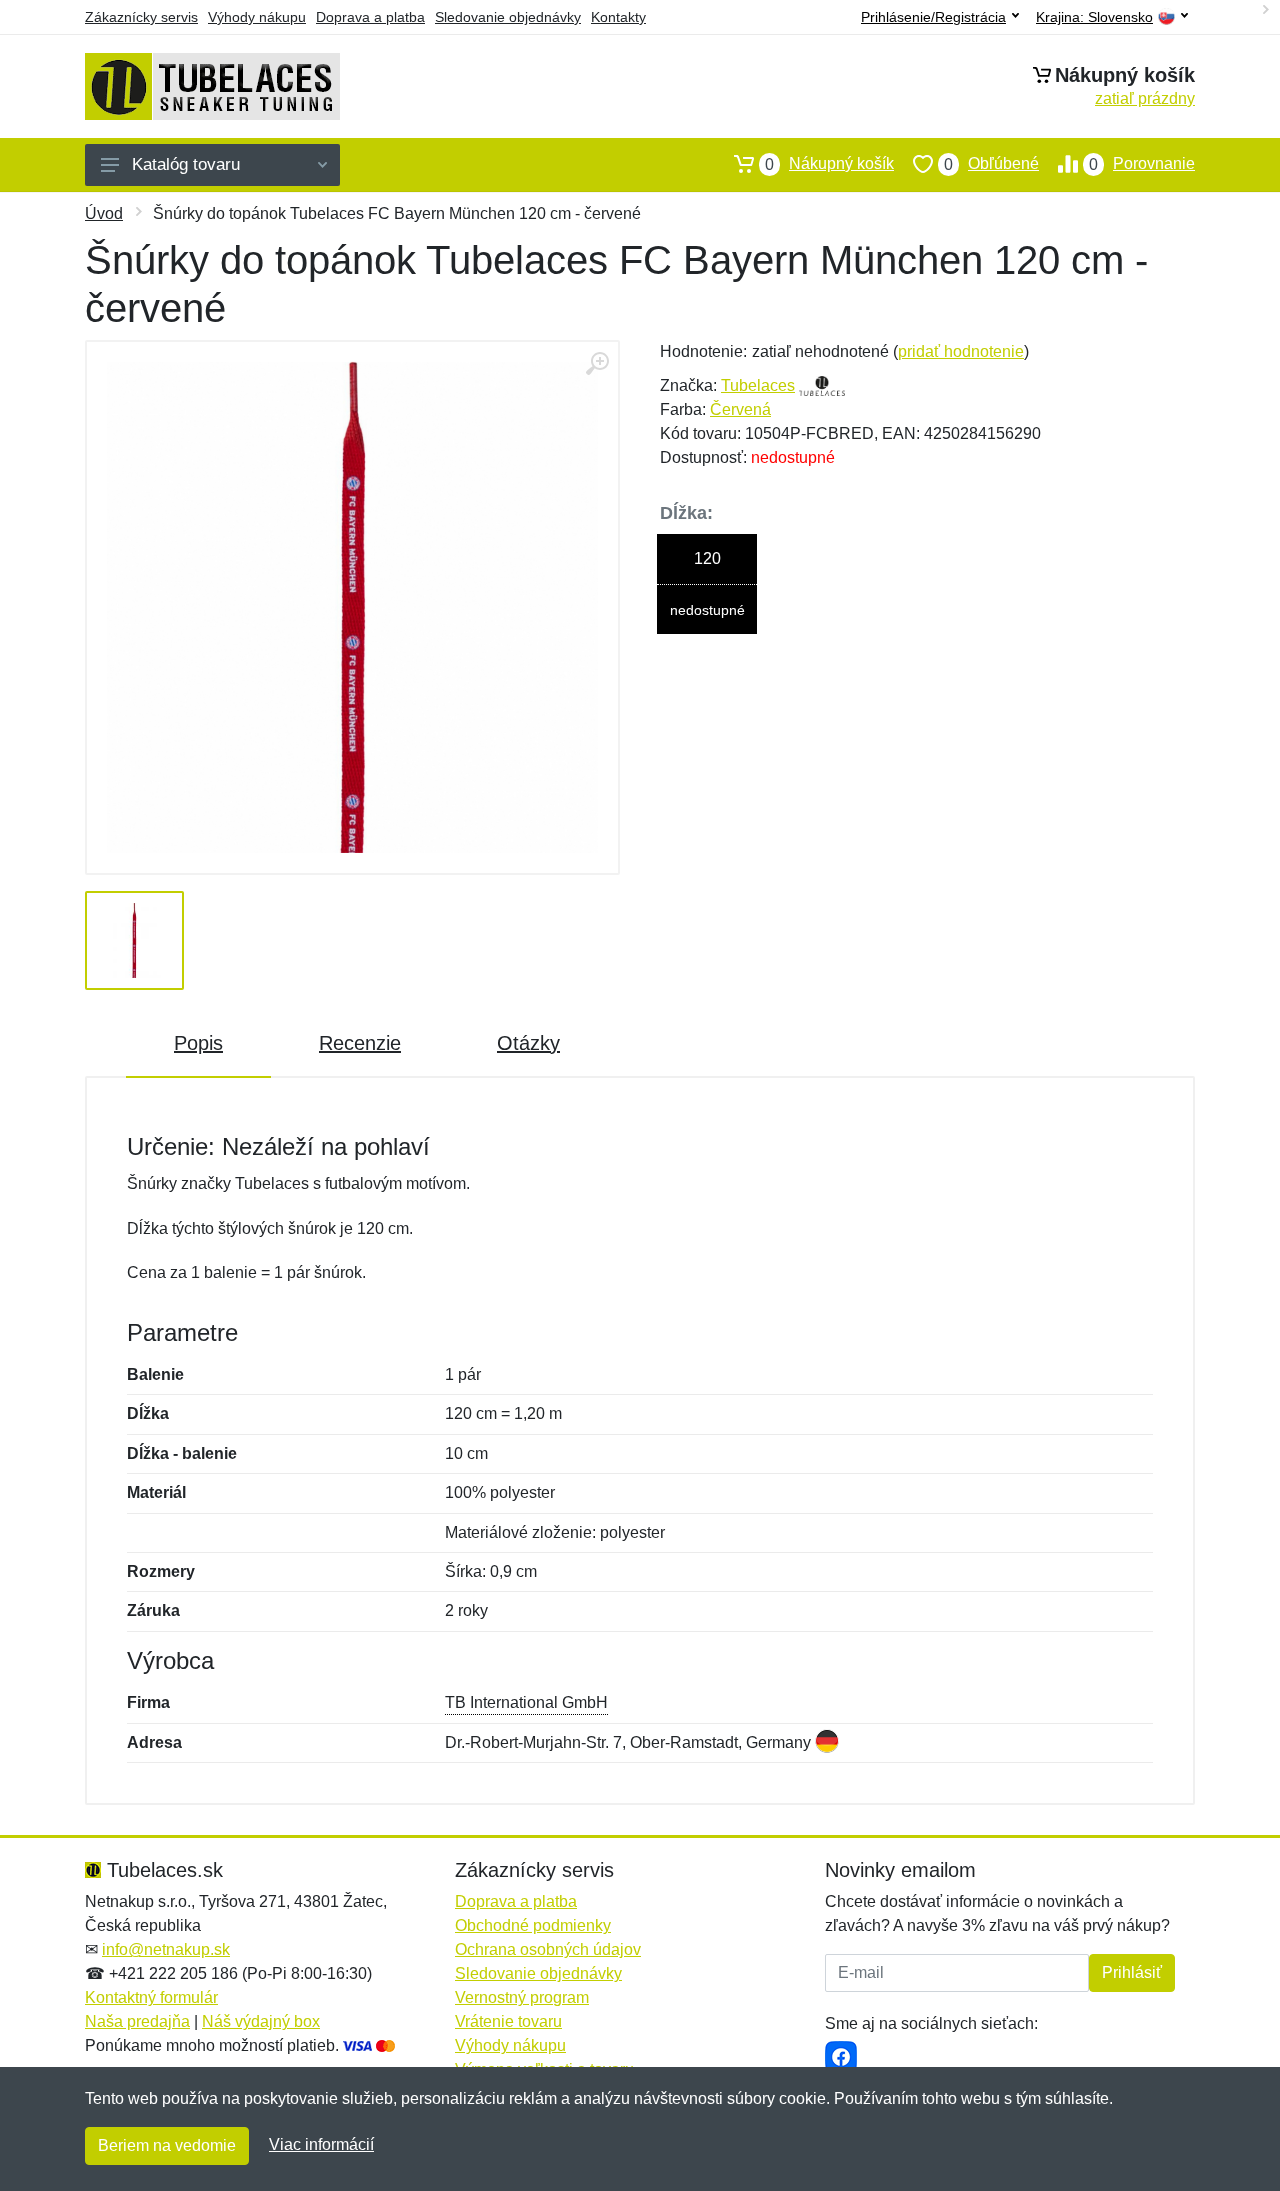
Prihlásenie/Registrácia (933, 17)
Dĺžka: (686, 513)
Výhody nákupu (257, 17)
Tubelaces (758, 385)
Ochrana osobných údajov (548, 1949)
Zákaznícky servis (141, 17)
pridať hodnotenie (961, 351)
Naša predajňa (137, 2021)
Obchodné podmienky (533, 1925)
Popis (198, 1043)
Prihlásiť (1132, 1972)
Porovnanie (1142, 164)
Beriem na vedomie (167, 2145)
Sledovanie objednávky (508, 17)
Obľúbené (991, 164)
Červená (740, 409)
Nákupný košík (829, 164)
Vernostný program (522, 1997)
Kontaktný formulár (151, 1997)
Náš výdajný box (261, 2021)
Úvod (104, 213)
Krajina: (1094, 17)
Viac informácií (321, 2144)
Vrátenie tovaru (508, 2021)
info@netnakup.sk (166, 1949)
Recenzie (360, 1043)
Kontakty (618, 17)
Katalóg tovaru (186, 164)
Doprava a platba (370, 17)
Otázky (528, 1043)
